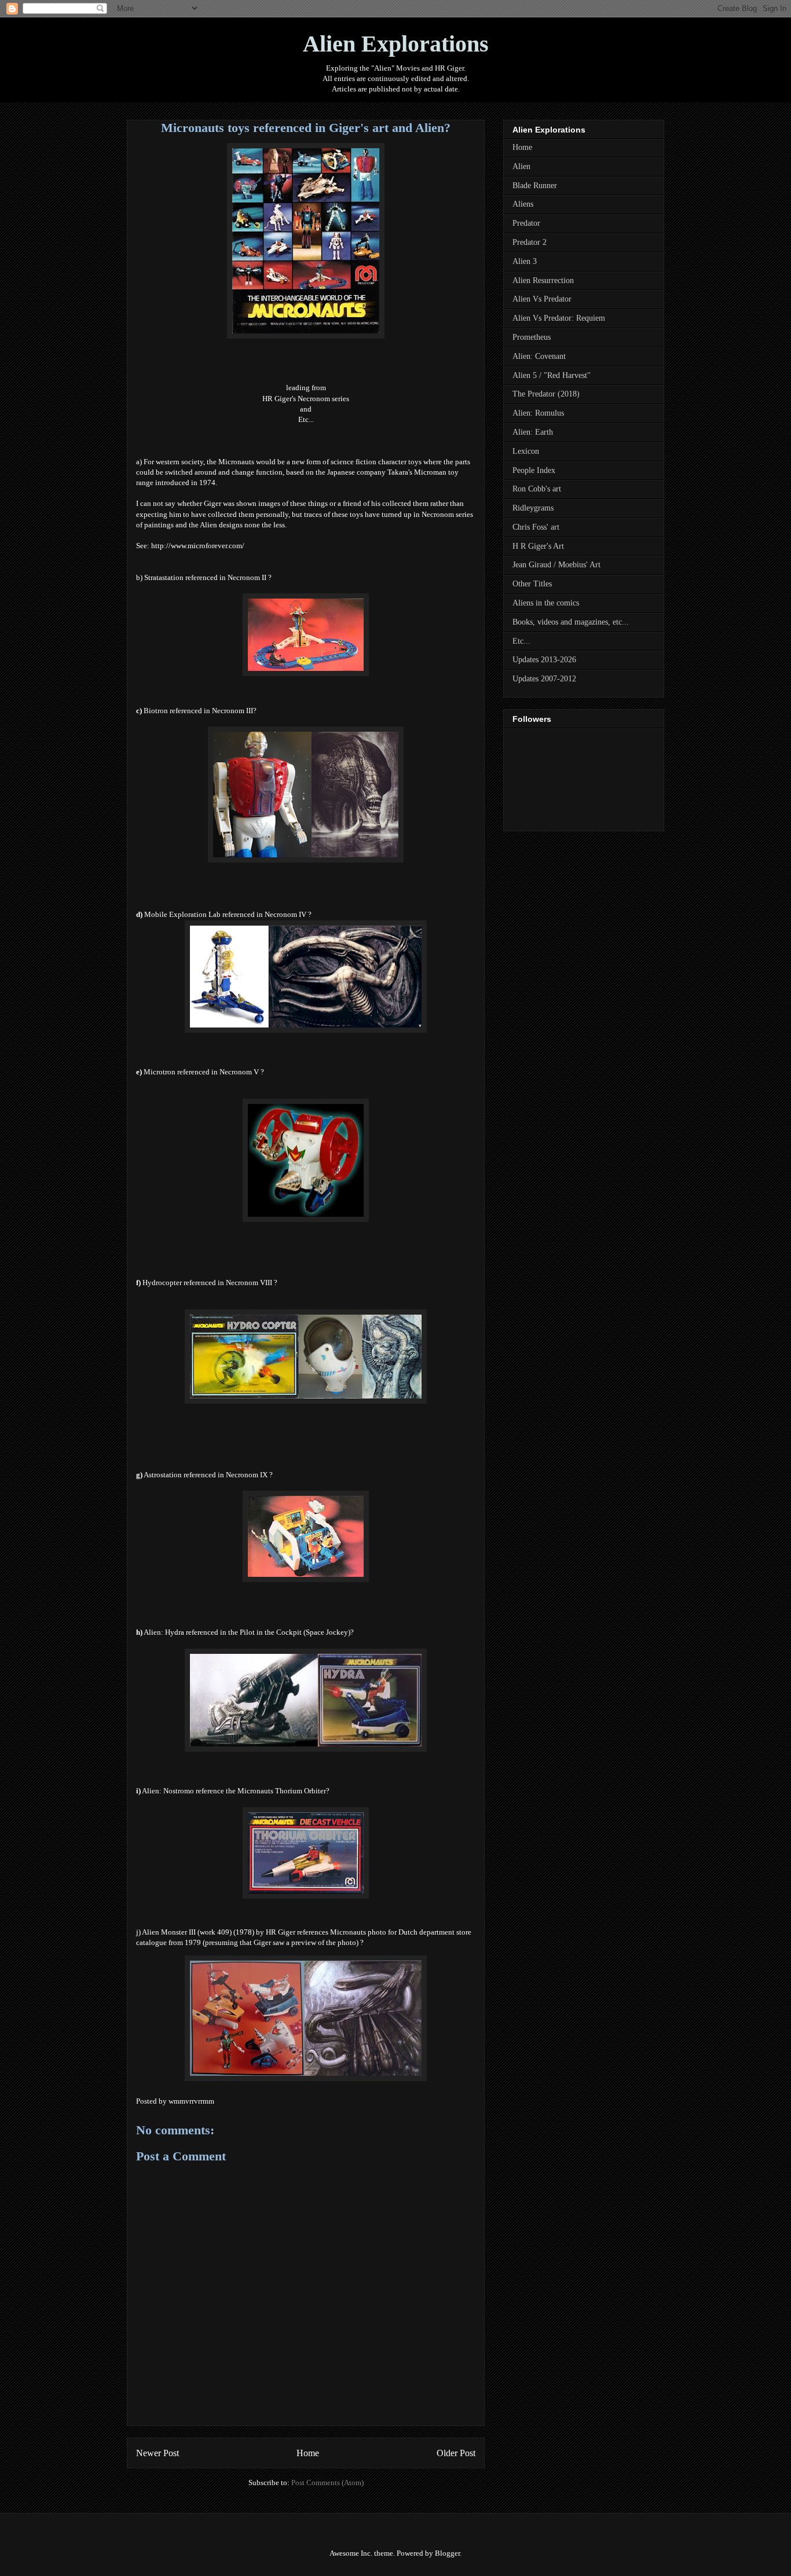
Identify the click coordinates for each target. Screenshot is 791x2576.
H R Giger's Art (538, 546)
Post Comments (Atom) (327, 2483)
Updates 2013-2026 (544, 660)
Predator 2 (530, 242)
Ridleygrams (533, 508)
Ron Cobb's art (537, 489)
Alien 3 (525, 261)
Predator (526, 223)
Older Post (456, 2453)
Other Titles (532, 584)
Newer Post (158, 2453)
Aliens (523, 204)
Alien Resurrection (543, 280)
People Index (534, 470)
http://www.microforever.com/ (198, 546)
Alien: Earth (533, 432)
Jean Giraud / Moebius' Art (556, 565)
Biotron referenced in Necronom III (198, 711)
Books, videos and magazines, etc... (571, 622)
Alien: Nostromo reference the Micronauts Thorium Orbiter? (236, 1791)
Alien (521, 166)
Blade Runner (535, 186)
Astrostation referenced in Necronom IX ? (208, 1475)
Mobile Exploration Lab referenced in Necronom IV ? (228, 914)
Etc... (306, 419)
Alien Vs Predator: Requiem (559, 318)
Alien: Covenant (539, 356)
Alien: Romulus (538, 413)
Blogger (447, 2553)
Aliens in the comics (546, 603)
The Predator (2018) (546, 394)
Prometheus (532, 337)
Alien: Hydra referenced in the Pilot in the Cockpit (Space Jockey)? (249, 1632)
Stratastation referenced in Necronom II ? (208, 577)
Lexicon (526, 451)
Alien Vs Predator (542, 299)
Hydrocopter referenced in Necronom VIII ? (210, 1283)
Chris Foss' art (536, 527)
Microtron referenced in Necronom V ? (204, 1072)
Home (308, 2453)
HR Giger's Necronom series (306, 399)
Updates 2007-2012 (544, 679)
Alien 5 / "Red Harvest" (552, 375)
